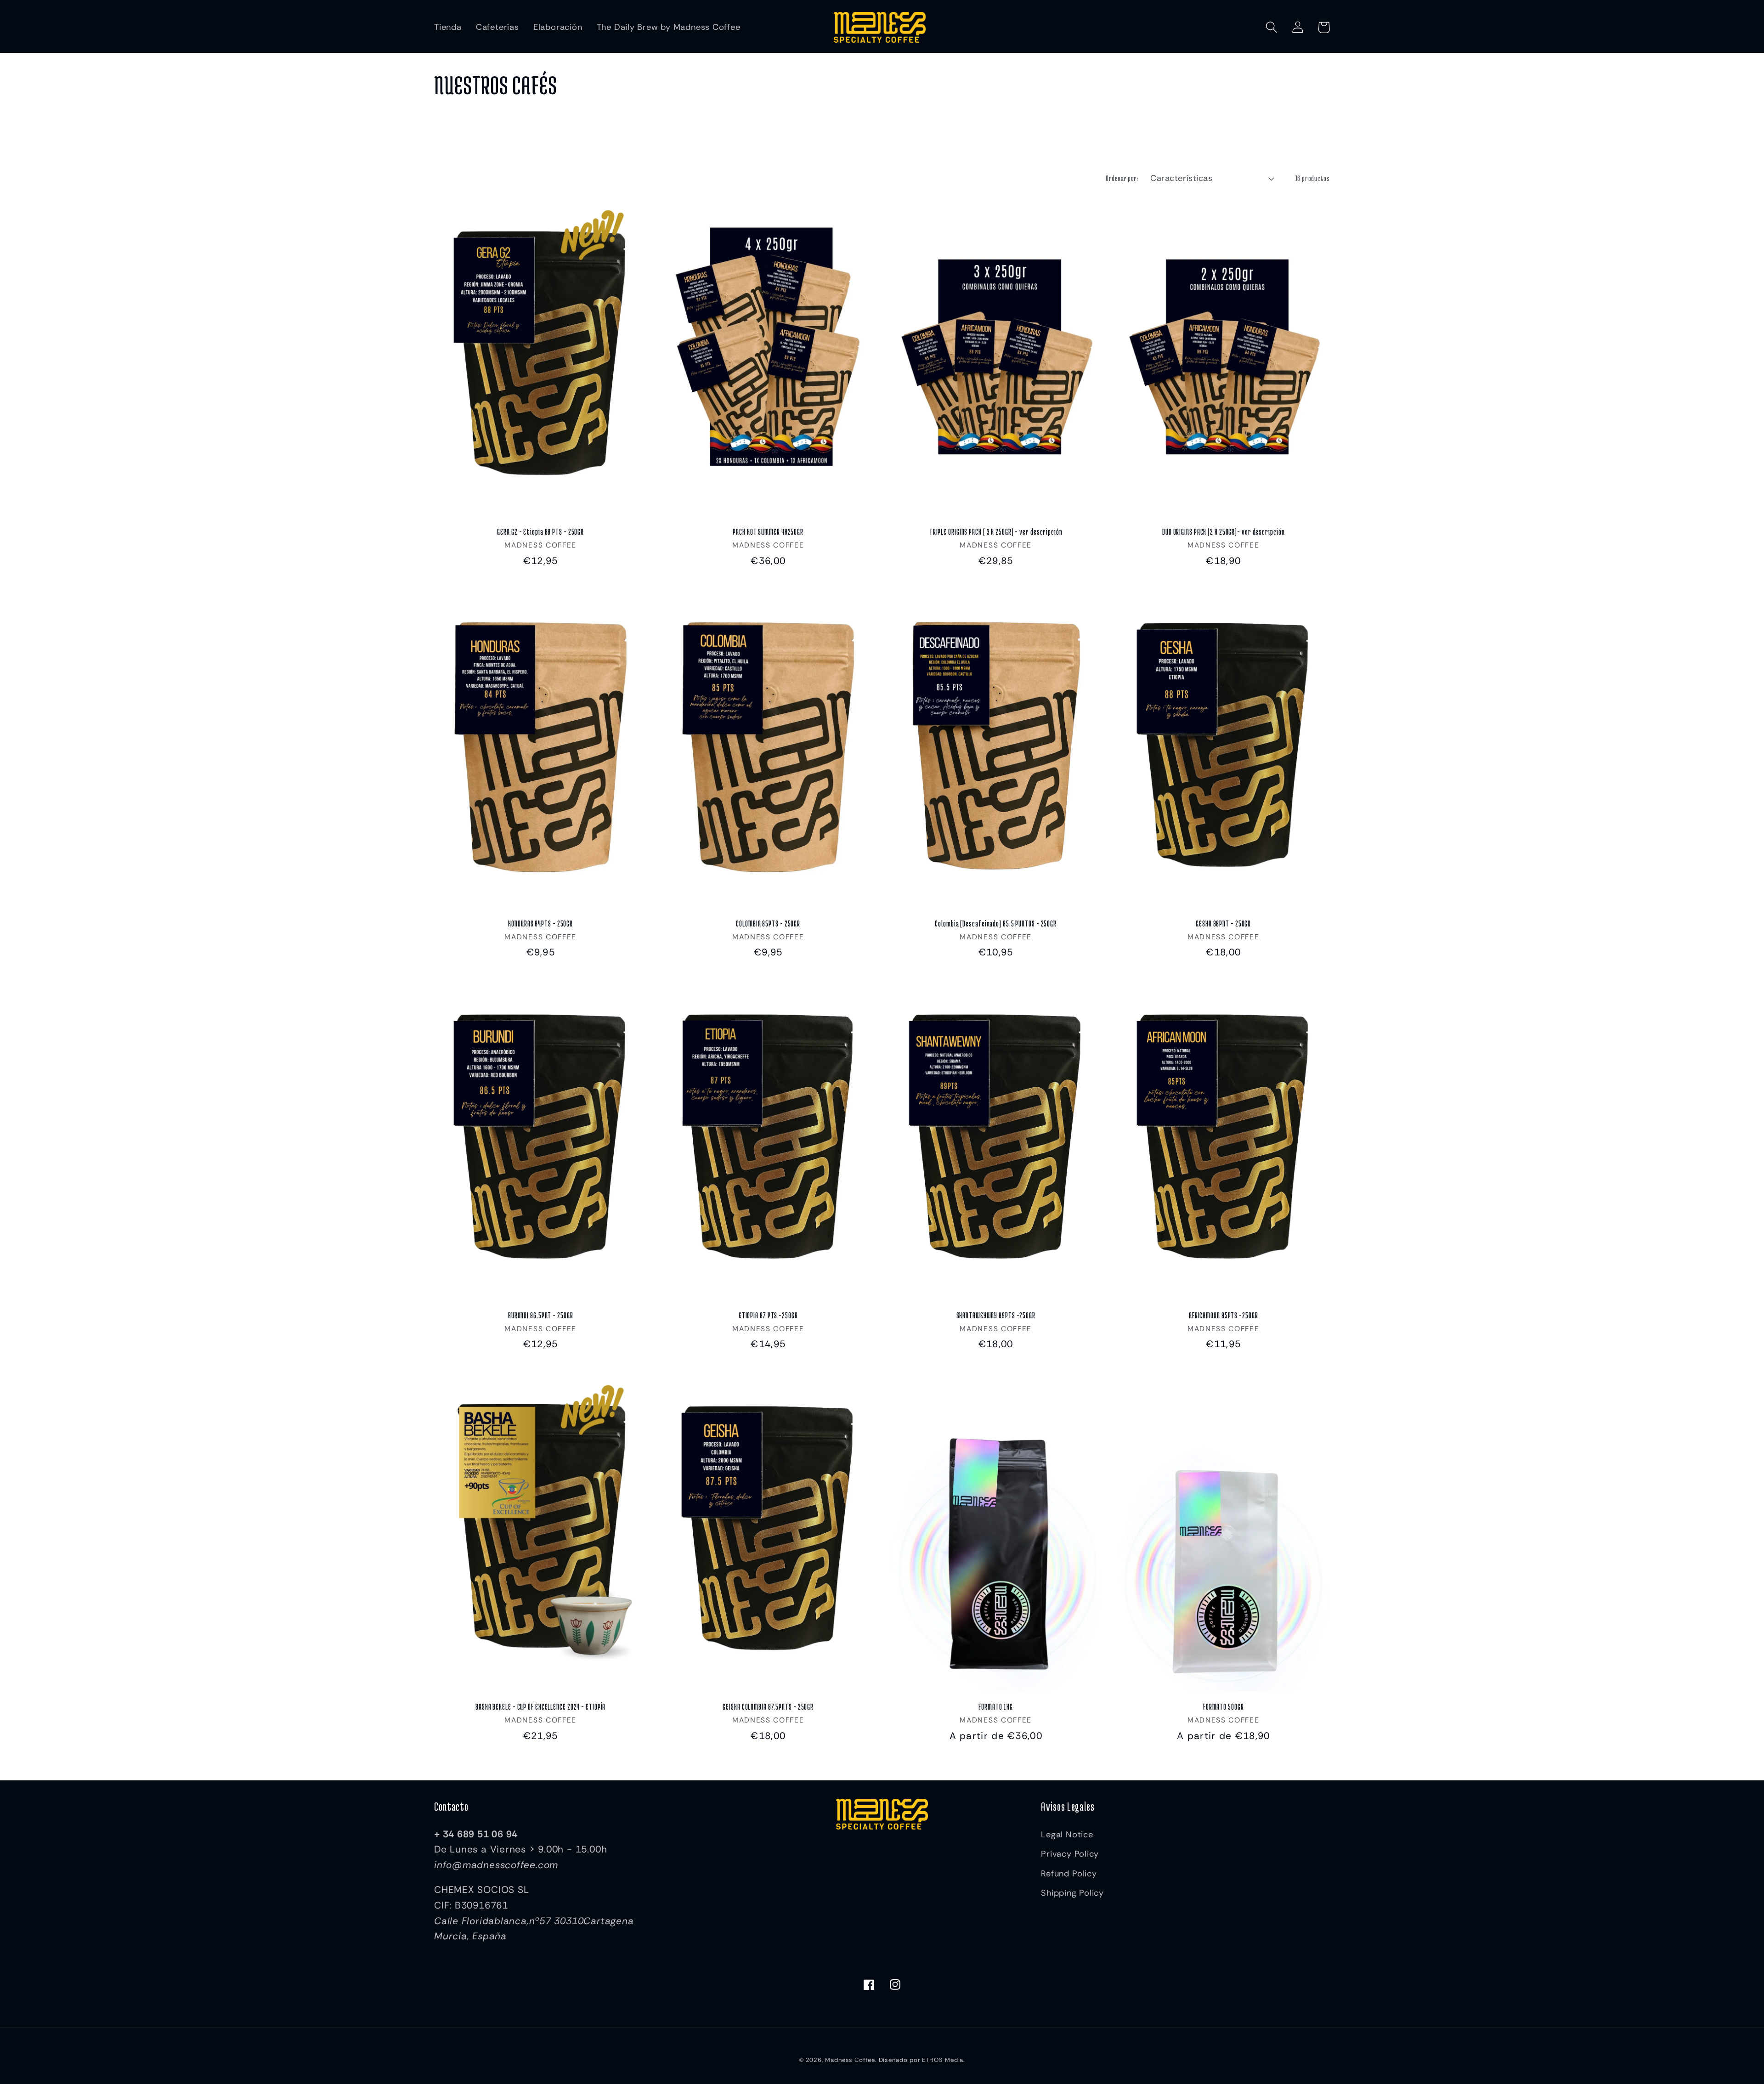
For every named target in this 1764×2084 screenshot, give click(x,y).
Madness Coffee (850, 2060)
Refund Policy (1069, 1874)
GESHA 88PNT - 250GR (1223, 923)
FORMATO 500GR (1224, 1707)
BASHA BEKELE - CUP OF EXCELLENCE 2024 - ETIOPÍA (540, 1707)
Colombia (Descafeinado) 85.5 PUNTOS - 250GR (996, 923)
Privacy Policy (1070, 1854)
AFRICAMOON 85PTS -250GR (1224, 1315)
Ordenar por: (1122, 178)
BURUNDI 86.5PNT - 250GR (541, 1315)
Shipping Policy (1072, 1893)
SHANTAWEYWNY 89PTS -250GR (996, 1315)
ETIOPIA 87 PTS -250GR (768, 1315)
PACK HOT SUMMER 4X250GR (768, 532)
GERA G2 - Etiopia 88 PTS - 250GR (540, 532)
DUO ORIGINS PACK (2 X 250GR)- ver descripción (1224, 532)
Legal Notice (1067, 1835)
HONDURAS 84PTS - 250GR (540, 923)
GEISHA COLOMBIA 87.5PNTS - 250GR (768, 1707)
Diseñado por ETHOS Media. (922, 2060)
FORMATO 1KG (996, 1707)
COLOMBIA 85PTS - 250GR (768, 923)
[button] (1271, 27)
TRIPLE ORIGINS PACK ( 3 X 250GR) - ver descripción (996, 532)
